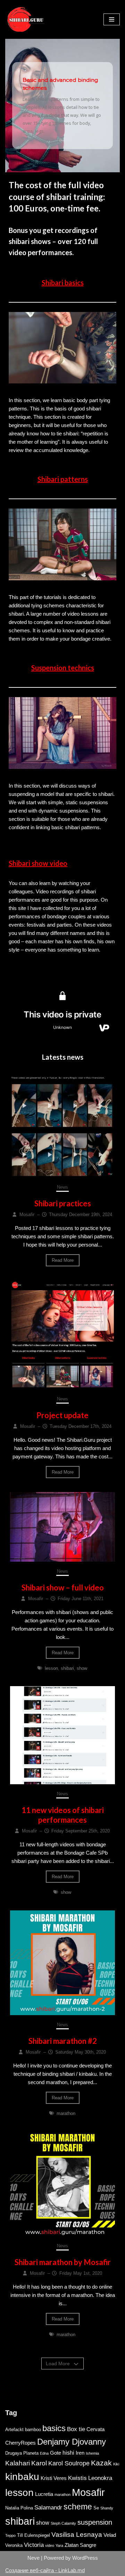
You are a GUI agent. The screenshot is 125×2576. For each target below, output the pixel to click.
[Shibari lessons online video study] (26, 19)
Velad (110, 2535)
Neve (34, 2558)
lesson (51, 1668)
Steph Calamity (63, 2523)
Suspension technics (63, 668)
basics (54, 2428)
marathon (66, 2113)
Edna (44, 2453)
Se (96, 2508)
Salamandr (48, 2507)
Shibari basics (63, 283)
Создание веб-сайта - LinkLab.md (45, 2570)
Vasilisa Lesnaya (77, 2535)
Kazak (101, 2463)
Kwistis (77, 2478)
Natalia (12, 2508)
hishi (68, 2453)
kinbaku (22, 2477)
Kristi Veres (54, 2478)
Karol (39, 2463)
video (50, 2545)
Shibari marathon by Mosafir (63, 2262)
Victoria (34, 2545)
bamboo (33, 2430)
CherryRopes (20, 2443)
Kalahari (18, 2463)
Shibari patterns (63, 479)
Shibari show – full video (63, 1588)
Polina (27, 2508)
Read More (63, 1260)
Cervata (95, 2429)
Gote (56, 2453)
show (82, 1668)
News (62, 1187)
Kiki (116, 2464)
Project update (62, 1415)
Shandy (107, 2508)
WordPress (85, 2558)
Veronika (14, 2545)
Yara (59, 2545)
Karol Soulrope (69, 2463)
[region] (62, 106)
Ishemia (92, 2453)
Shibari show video (38, 863)
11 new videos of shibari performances (63, 1815)
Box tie (76, 2429)
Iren (80, 2453)
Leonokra (100, 2478)
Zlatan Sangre (80, 2545)
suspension (95, 2522)
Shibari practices (63, 1203)
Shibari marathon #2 (63, 2041)
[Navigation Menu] (112, 19)
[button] (62, 106)
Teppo (10, 2535)
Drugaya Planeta (22, 2453)
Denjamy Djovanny (72, 2442)
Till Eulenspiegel (34, 2535)
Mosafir (88, 2492)
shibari (67, 1668)
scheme (78, 2507)
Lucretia (44, 2494)
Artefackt (14, 2430)
